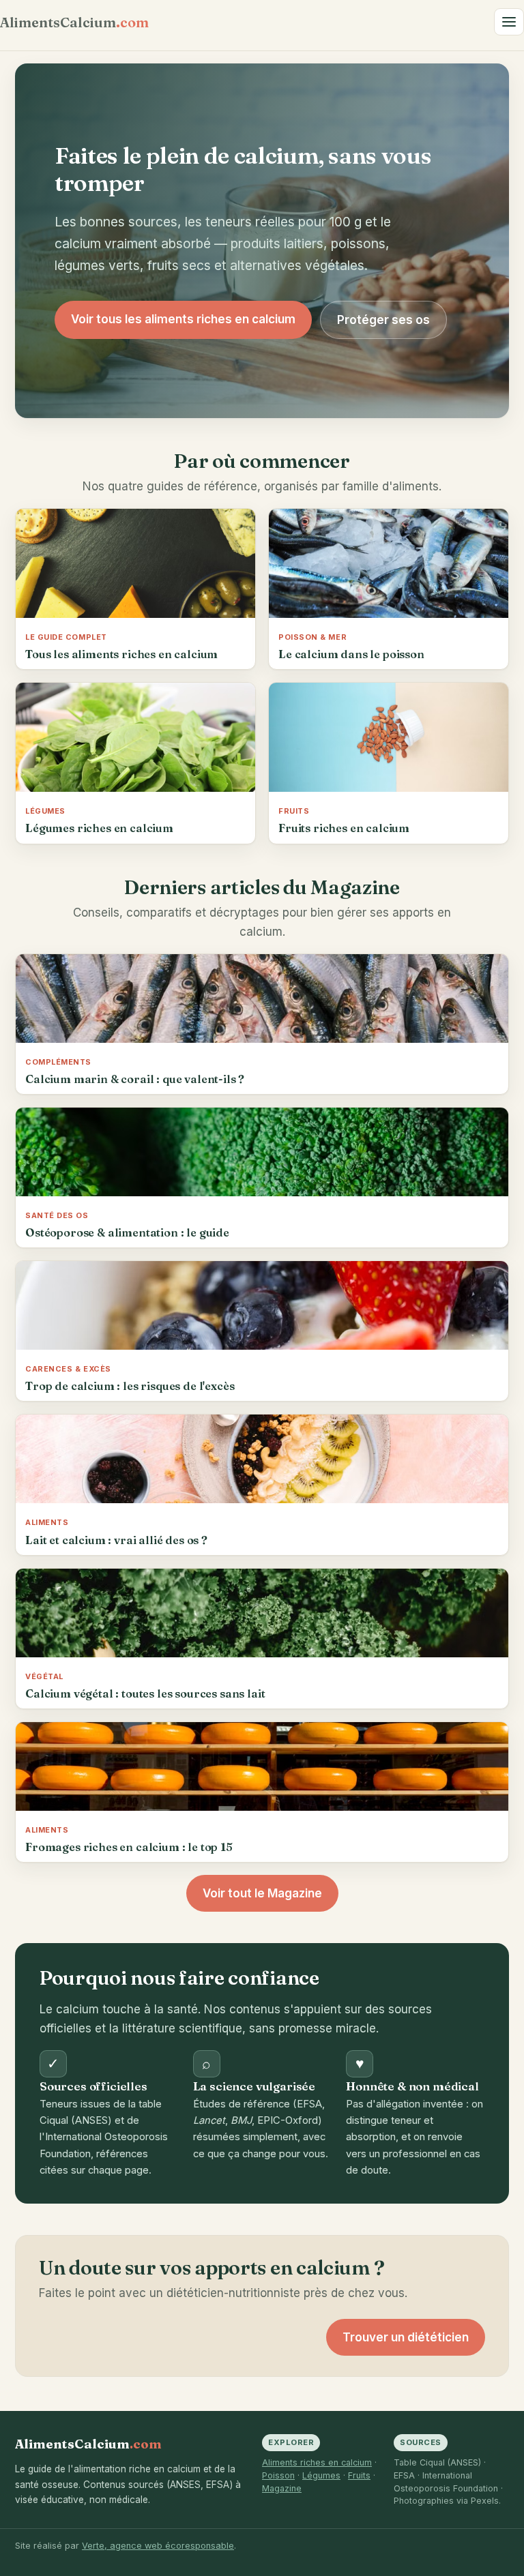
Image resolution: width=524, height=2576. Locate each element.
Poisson (278, 2475)
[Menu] (509, 22)
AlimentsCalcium (74, 22)
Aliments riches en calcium (317, 2462)
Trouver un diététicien (406, 2337)
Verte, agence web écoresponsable (158, 2546)
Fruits (359, 2475)
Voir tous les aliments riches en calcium (183, 319)
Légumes (321, 2475)
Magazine (282, 2488)
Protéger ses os (383, 320)
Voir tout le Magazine (262, 1893)
